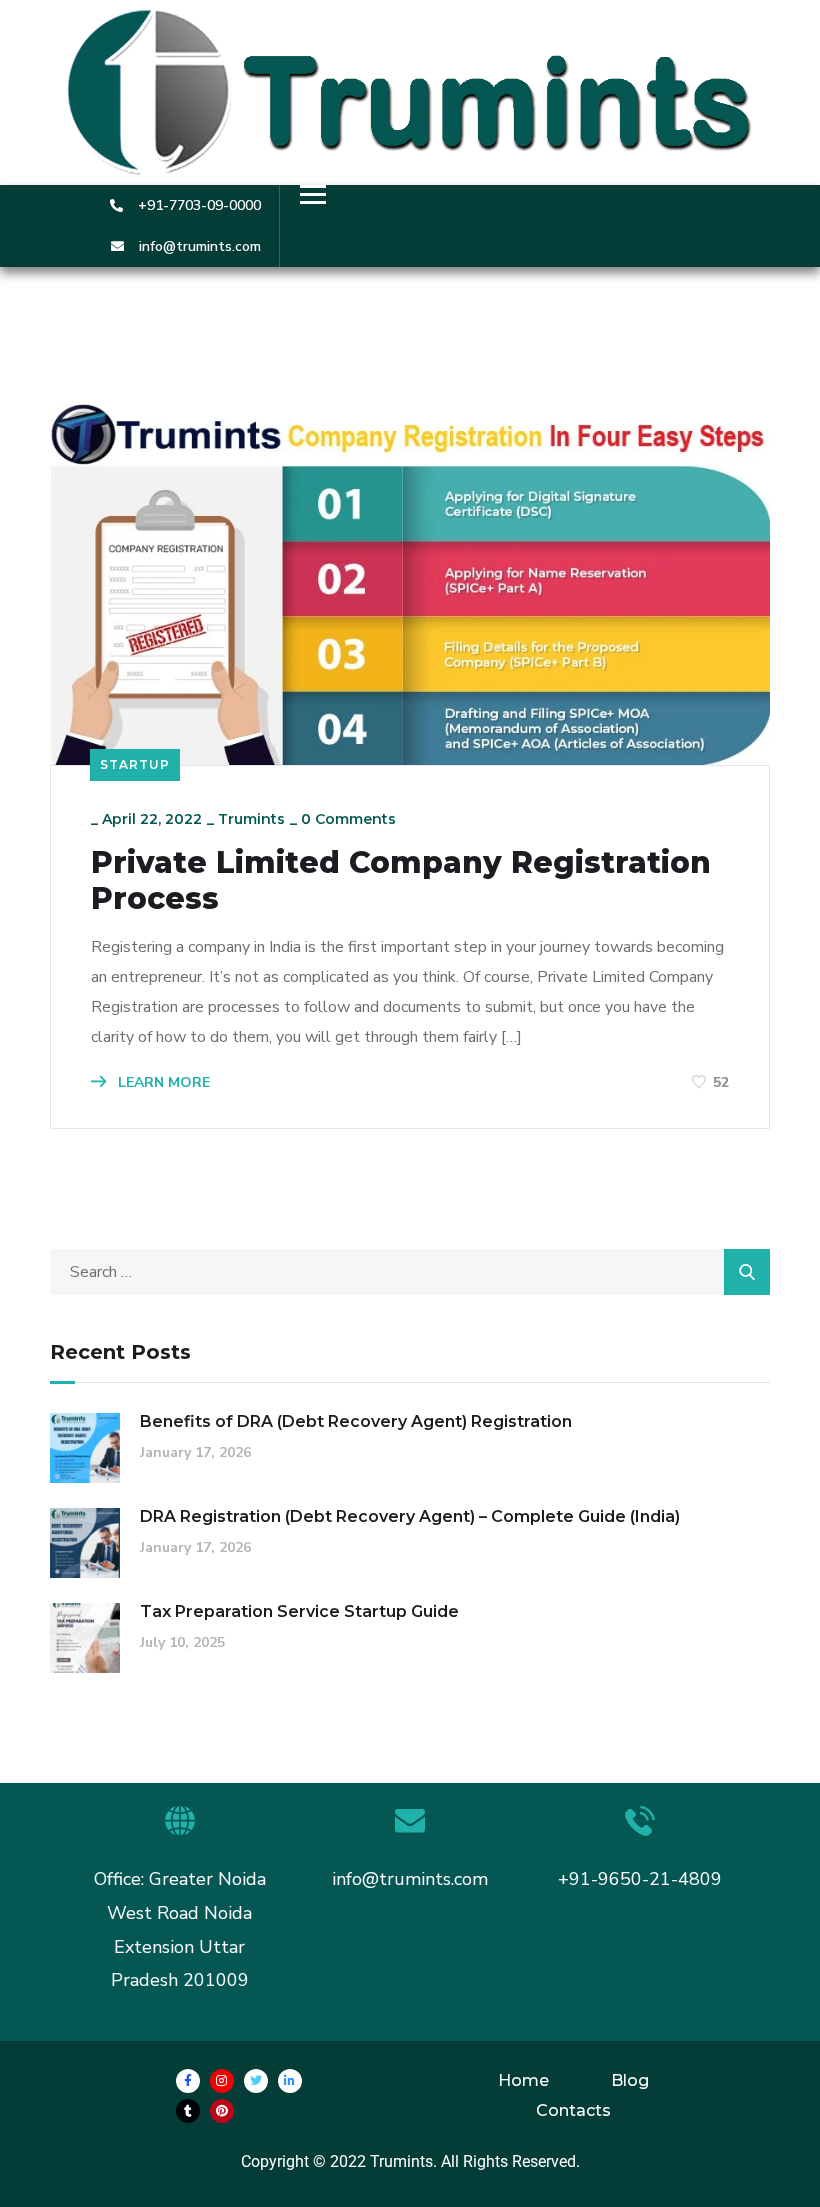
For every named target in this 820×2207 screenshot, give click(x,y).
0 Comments (348, 819)
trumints (251, 819)
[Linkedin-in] (290, 2081)
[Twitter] (256, 2081)
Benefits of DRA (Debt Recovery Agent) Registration (356, 1421)
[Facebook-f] (188, 2081)
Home (523, 2080)
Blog (630, 2080)
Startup (135, 764)
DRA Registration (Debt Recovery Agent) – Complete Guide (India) (410, 1516)
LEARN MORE (162, 1082)
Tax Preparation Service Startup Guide (299, 1611)
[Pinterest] (222, 2111)
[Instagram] (222, 2081)
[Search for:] (410, 1272)
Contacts (573, 2110)
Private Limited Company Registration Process (401, 881)
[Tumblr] (188, 2111)
